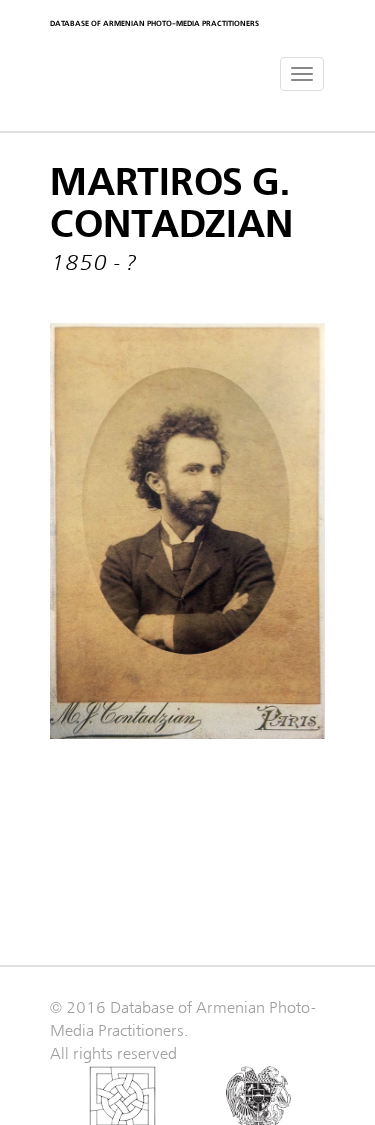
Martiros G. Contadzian (171, 204)
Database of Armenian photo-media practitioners (154, 23)
